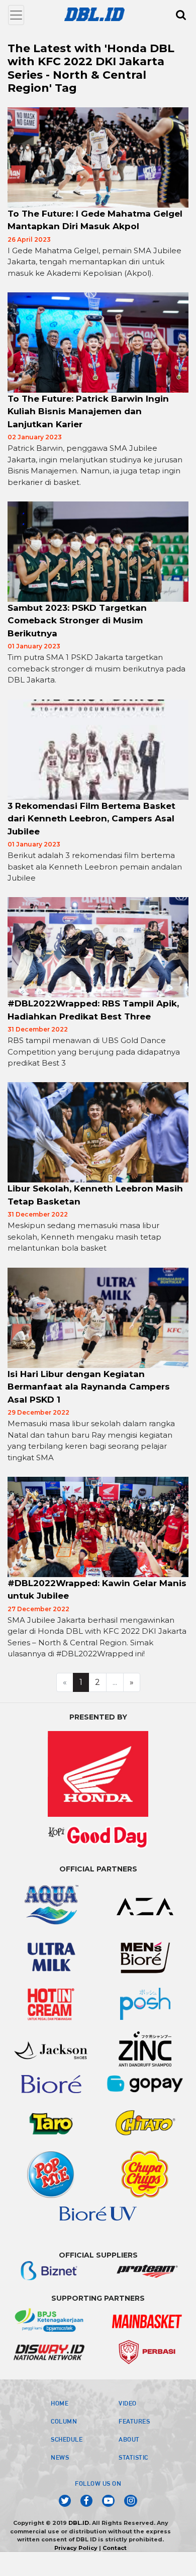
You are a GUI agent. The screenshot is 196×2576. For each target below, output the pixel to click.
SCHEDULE (67, 2439)
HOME (60, 2403)
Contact (115, 2548)
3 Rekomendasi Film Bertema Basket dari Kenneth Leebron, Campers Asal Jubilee (91, 819)
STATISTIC (133, 2457)
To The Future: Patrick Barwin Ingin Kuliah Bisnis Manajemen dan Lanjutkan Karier (88, 411)
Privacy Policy (76, 2548)
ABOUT (129, 2439)
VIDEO (128, 2403)
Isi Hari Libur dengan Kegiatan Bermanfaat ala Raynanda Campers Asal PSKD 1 (89, 1387)
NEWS (60, 2457)
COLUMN (64, 2421)
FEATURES (134, 2421)
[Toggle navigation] (16, 15)
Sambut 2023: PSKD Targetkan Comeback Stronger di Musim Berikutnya (77, 621)
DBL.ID (79, 2523)
